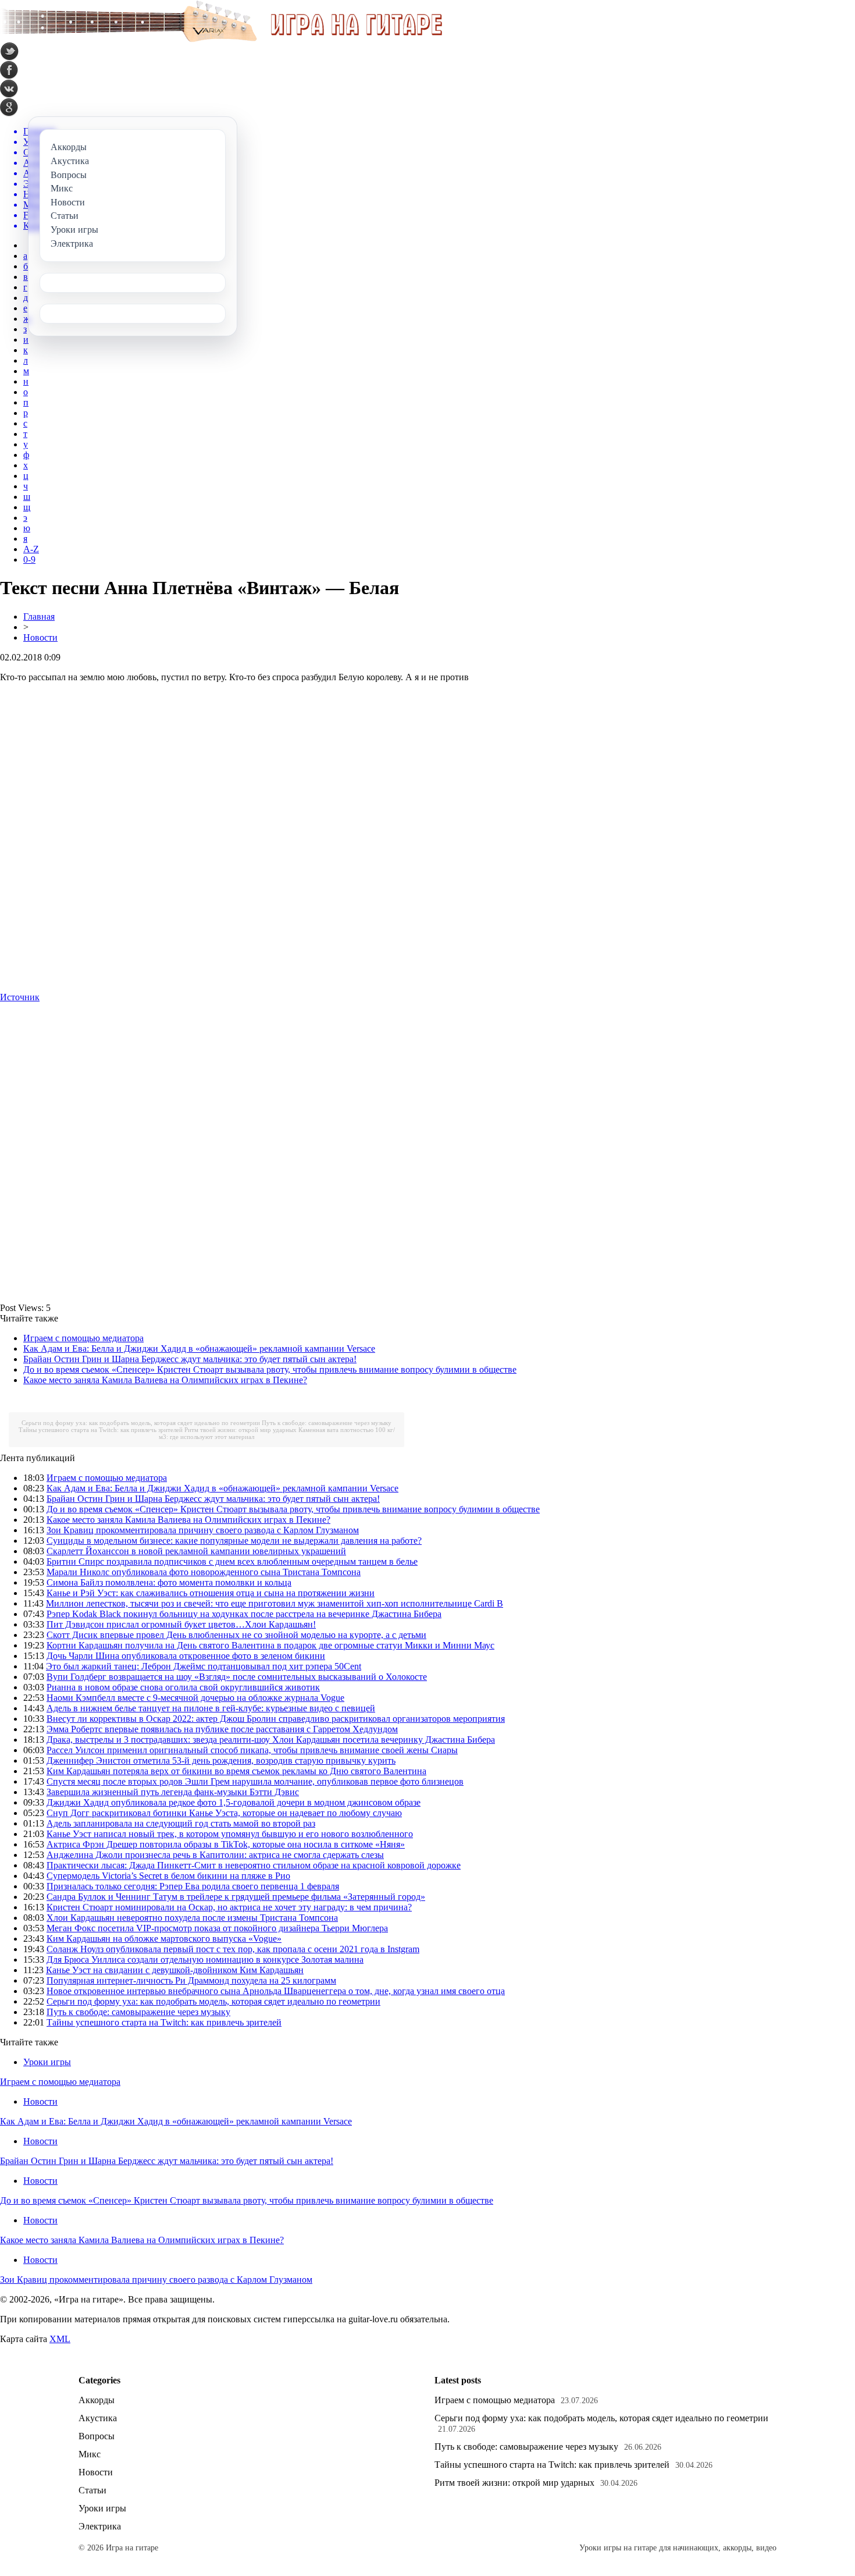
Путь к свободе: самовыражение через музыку (327, 1423)
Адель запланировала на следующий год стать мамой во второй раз (181, 1823)
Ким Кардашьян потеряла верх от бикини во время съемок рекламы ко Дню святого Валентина (236, 1771)
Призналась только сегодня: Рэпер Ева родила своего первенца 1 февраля (193, 1886)
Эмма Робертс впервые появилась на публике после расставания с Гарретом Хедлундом (222, 1729)
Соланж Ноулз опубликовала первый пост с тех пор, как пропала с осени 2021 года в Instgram (233, 1949)
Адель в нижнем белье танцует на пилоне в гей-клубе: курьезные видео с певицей (211, 1708)
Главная (39, 617)
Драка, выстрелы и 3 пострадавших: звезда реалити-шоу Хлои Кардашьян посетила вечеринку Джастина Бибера (271, 1740)
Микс (90, 2454)
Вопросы (97, 2436)
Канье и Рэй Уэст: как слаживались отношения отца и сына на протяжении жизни (211, 1593)
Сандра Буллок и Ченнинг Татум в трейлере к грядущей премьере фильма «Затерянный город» (236, 1897)
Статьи (92, 2490)
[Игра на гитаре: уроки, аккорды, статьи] (221, 39)
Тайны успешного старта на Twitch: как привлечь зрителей (101, 1430)
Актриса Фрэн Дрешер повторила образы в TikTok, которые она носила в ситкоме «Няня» (226, 1844)
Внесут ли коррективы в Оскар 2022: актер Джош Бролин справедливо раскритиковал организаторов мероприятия (276, 1719)
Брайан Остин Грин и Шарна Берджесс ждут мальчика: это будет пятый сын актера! (190, 1359)
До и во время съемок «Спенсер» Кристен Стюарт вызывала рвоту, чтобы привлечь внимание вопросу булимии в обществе (270, 1369)
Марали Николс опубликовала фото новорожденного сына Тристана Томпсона (204, 1572)
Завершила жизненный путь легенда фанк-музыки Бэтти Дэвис (173, 1792)
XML (60, 2339)
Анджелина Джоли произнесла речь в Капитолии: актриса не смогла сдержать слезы (215, 1855)
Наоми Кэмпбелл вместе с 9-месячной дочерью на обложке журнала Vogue (195, 1698)
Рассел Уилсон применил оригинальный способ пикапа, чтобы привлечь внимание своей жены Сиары (252, 1750)
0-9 (29, 559)
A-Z (31, 549)
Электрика (100, 2526)
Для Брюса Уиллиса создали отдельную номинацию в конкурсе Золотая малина (205, 1959)
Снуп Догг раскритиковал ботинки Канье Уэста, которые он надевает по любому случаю (224, 1813)
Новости (40, 637)
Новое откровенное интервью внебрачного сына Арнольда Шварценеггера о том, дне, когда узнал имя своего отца (276, 1991)
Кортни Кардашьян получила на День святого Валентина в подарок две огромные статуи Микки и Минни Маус (270, 1645)
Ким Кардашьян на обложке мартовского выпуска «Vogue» (164, 1939)
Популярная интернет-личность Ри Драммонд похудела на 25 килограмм (191, 1980)
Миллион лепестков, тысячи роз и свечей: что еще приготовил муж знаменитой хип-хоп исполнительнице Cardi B (275, 1603)
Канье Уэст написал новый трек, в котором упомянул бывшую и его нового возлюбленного (230, 1834)
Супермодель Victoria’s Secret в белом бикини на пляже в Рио (168, 1876)
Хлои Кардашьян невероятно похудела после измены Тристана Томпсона (192, 1918)
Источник (20, 997)
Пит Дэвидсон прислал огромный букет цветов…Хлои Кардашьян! (181, 1624)
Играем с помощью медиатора (83, 1338)
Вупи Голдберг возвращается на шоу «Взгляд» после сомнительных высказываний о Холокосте (237, 1677)
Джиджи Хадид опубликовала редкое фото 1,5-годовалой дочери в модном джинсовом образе (234, 1802)
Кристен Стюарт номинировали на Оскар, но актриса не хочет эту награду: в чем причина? (229, 1907)
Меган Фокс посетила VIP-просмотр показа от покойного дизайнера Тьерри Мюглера (217, 1928)
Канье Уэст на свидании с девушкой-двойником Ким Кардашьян (175, 1970)
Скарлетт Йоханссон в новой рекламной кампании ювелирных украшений (196, 1551)
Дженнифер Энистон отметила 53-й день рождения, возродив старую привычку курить (221, 1760)
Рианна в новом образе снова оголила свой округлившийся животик (183, 1687)
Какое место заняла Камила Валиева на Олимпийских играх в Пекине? (165, 1380)
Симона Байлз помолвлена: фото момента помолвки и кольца (169, 1582)
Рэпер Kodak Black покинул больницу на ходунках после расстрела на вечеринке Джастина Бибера (244, 1614)
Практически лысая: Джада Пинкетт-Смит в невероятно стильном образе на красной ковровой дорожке (254, 1865)
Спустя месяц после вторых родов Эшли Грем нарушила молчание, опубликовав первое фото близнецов (255, 1781)
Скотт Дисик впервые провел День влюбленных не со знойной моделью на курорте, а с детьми (236, 1635)
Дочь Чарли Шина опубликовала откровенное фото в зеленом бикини (186, 1656)
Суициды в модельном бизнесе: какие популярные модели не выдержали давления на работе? (234, 1541)
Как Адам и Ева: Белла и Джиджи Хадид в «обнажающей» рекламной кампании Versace (199, 1349)
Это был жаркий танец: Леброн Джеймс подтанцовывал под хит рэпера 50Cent (204, 1666)
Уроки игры (47, 2062)
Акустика (98, 2418)
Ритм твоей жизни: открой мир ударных (241, 1430)
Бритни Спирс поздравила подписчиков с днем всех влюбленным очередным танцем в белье (232, 1561)
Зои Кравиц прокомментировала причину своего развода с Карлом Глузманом (203, 1530)
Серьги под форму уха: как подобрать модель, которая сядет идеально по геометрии (141, 1423)
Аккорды (97, 2400)
